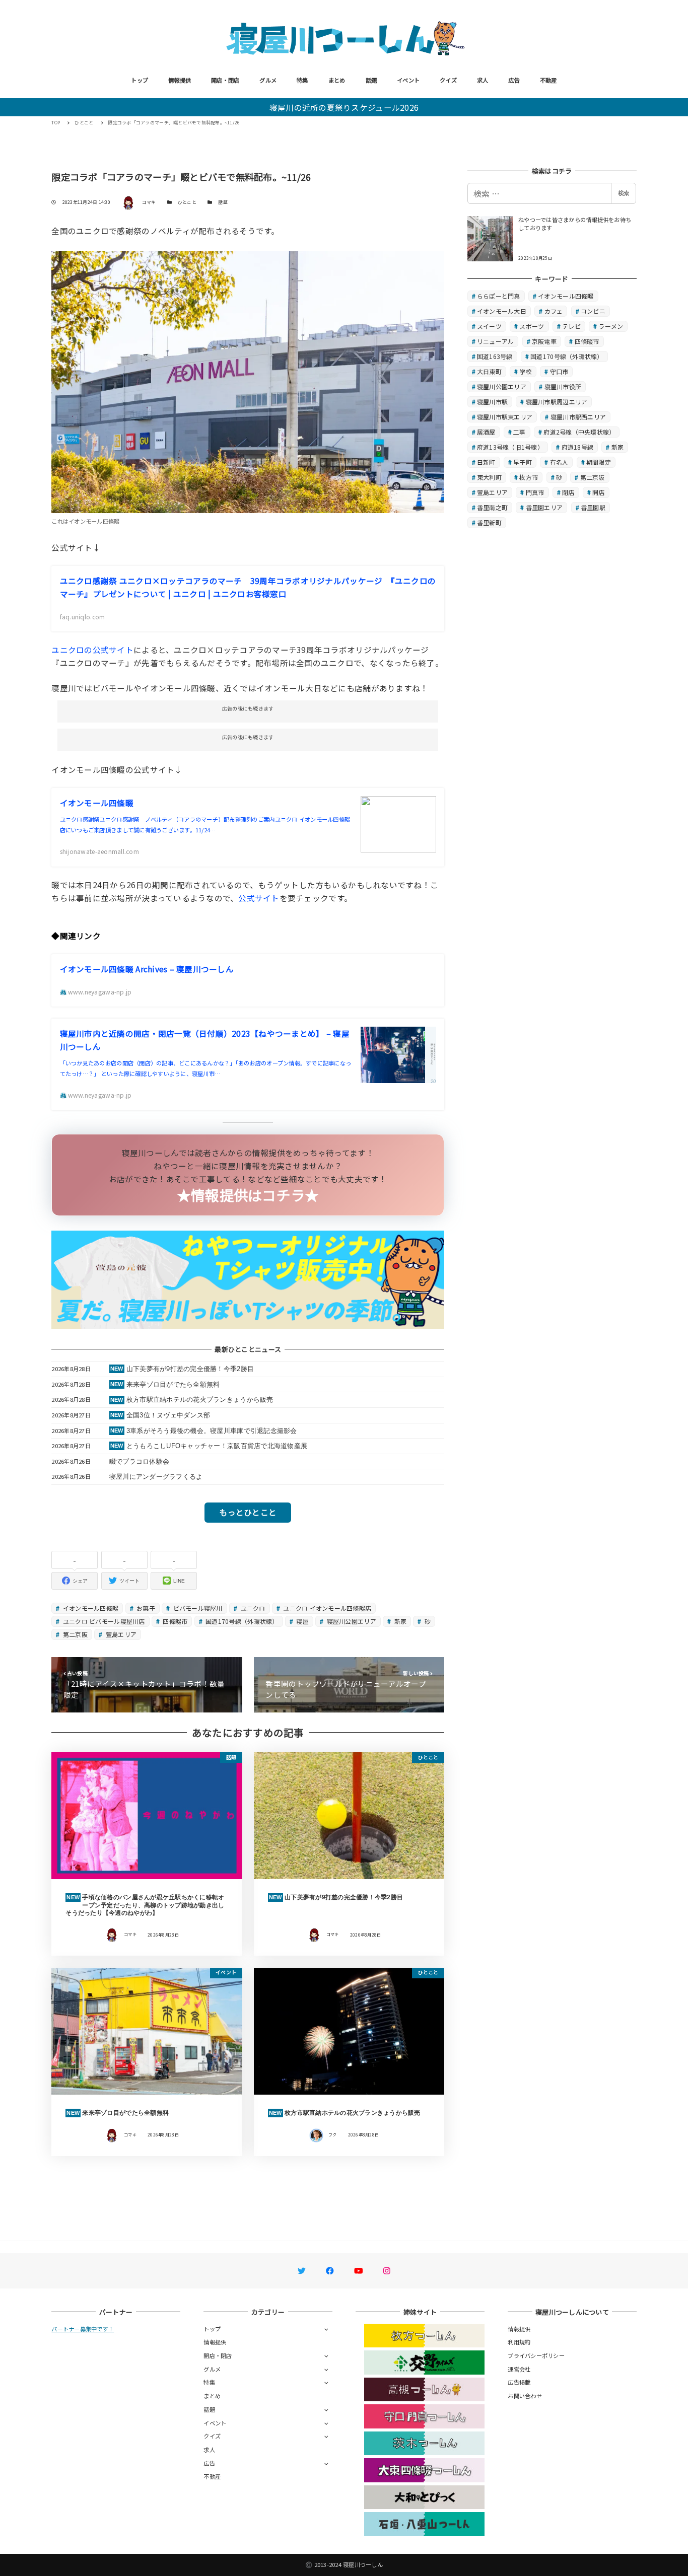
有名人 (559, 462)
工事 (520, 432)
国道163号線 (495, 356)
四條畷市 (174, 1621)
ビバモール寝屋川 (197, 1608)
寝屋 (302, 1621)
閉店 (568, 492)
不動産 (548, 80)
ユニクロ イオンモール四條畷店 (326, 1608)
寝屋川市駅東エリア (505, 417)
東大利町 (489, 477)
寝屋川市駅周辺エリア (557, 402)
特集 (302, 80)
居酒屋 (486, 432)
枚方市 (529, 477)
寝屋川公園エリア (350, 1621)
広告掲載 (519, 2382)
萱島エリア (121, 1634)
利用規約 (519, 2342)
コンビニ (593, 311)
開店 (599, 492)
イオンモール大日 (502, 311)
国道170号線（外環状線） (241, 1621)
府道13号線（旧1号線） (510, 447)
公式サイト (259, 898)
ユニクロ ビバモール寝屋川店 (103, 1621)
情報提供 (180, 80)
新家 (399, 1621)
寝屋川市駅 (492, 402)
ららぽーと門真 (499, 296)
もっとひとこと (248, 1512)
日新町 (486, 462)
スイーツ (489, 326)
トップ (140, 80)
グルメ (268, 80)
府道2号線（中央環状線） (579, 432)
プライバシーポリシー (536, 2355)
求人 (483, 80)
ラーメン (611, 326)
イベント (408, 80)
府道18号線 (578, 447)
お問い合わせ (525, 2396)
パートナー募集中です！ (83, 2329)
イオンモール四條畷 (90, 1608)
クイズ (448, 80)
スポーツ (532, 326)
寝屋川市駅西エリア (578, 417)
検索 (624, 193)
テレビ (571, 326)
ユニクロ (252, 1608)
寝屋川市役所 (563, 386)
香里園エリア (544, 507)
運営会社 (519, 2369)
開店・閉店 (225, 80)
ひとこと (187, 202)
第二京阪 (75, 1634)
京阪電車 (544, 341)
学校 (526, 371)
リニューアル (496, 341)
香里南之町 (492, 507)
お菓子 (145, 1608)
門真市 (535, 492)
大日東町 (489, 371)
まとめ (337, 80)
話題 (371, 80)
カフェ (554, 311)
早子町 (523, 462)
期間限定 (599, 462)
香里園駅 (593, 507)
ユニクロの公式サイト (92, 650)
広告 (514, 80)
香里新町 (489, 522)
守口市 (559, 371)
